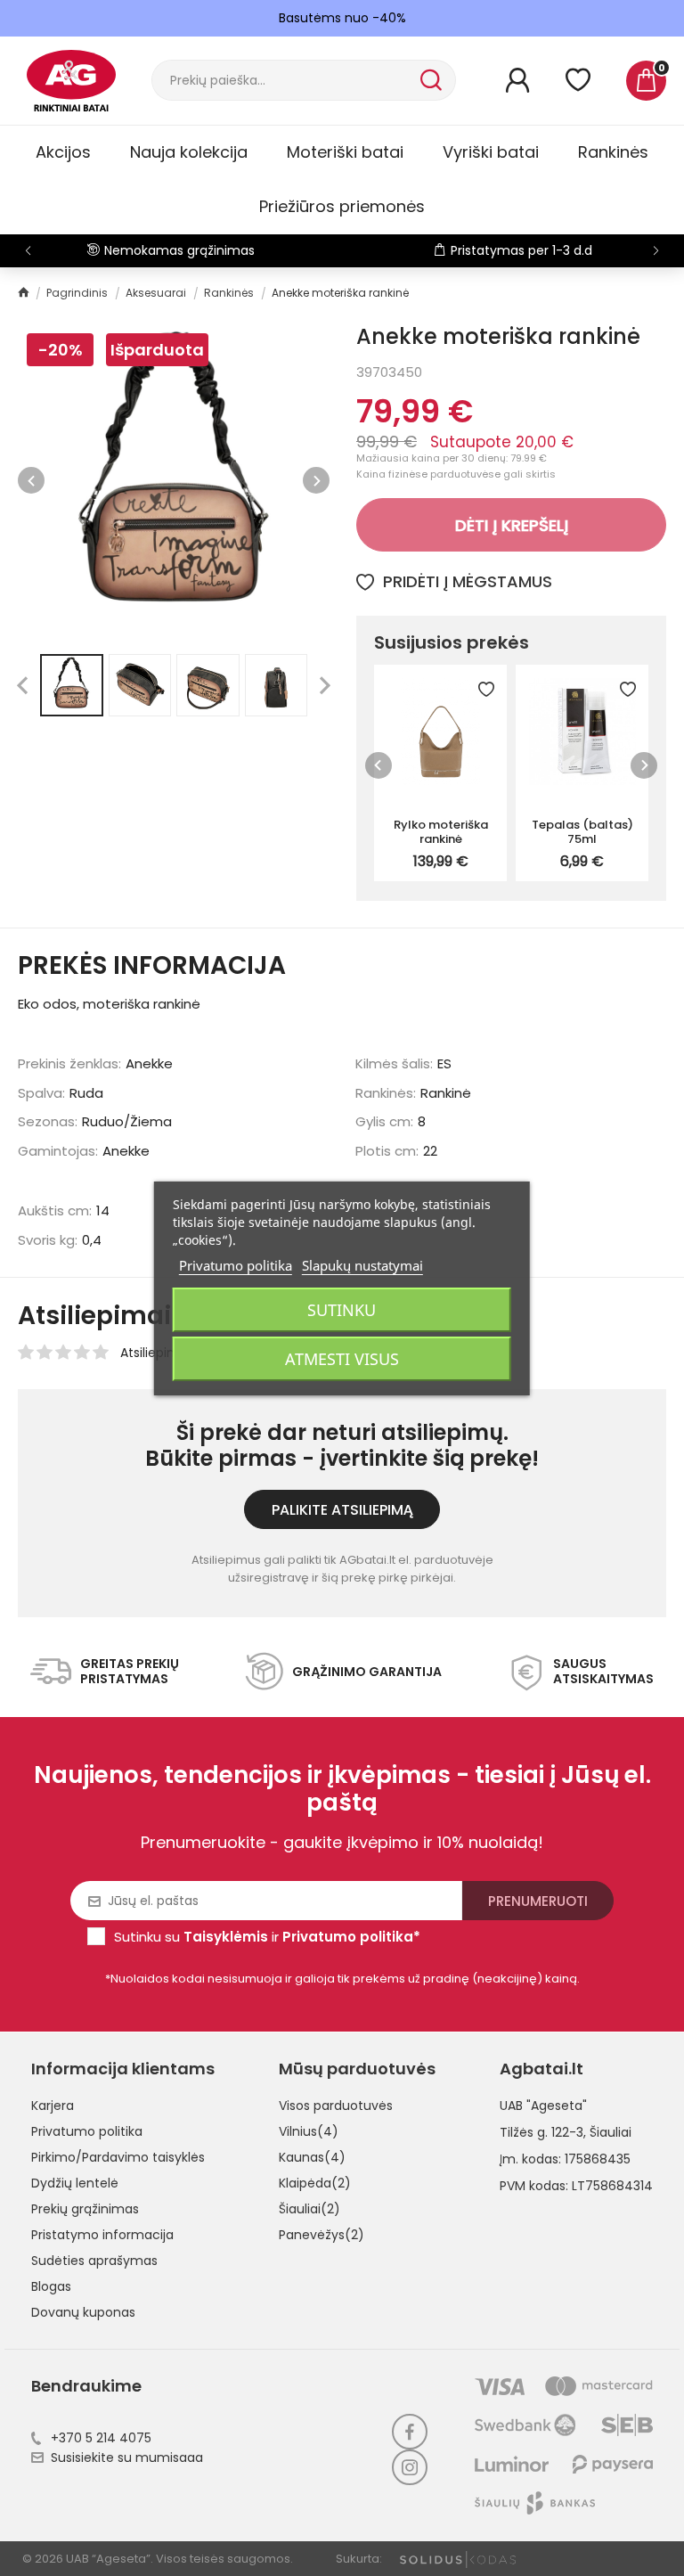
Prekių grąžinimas (85, 2209)
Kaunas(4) (312, 2157)
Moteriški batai (345, 152)
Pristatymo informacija (102, 2235)
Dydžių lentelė (75, 2183)
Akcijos (63, 152)
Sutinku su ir (267, 1937)
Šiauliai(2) (309, 2209)
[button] (656, 250)
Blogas (51, 2286)
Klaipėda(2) (315, 2183)
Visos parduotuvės (336, 2106)
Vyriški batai (491, 152)
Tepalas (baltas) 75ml (582, 831)
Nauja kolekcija (189, 152)
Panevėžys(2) (322, 2235)
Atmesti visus (342, 1359)
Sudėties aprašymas (94, 2261)
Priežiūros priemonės (342, 206)
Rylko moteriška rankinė (441, 831)
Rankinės (613, 152)
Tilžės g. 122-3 (541, 2132)
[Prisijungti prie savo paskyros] (517, 80)
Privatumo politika (87, 2131)
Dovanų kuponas (83, 2312)
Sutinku (342, 1310)
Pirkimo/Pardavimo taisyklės (118, 2157)
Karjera (53, 2106)
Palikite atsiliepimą (342, 1510)
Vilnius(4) (309, 2131)
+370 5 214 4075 (101, 2438)
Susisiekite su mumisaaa (127, 2457)
